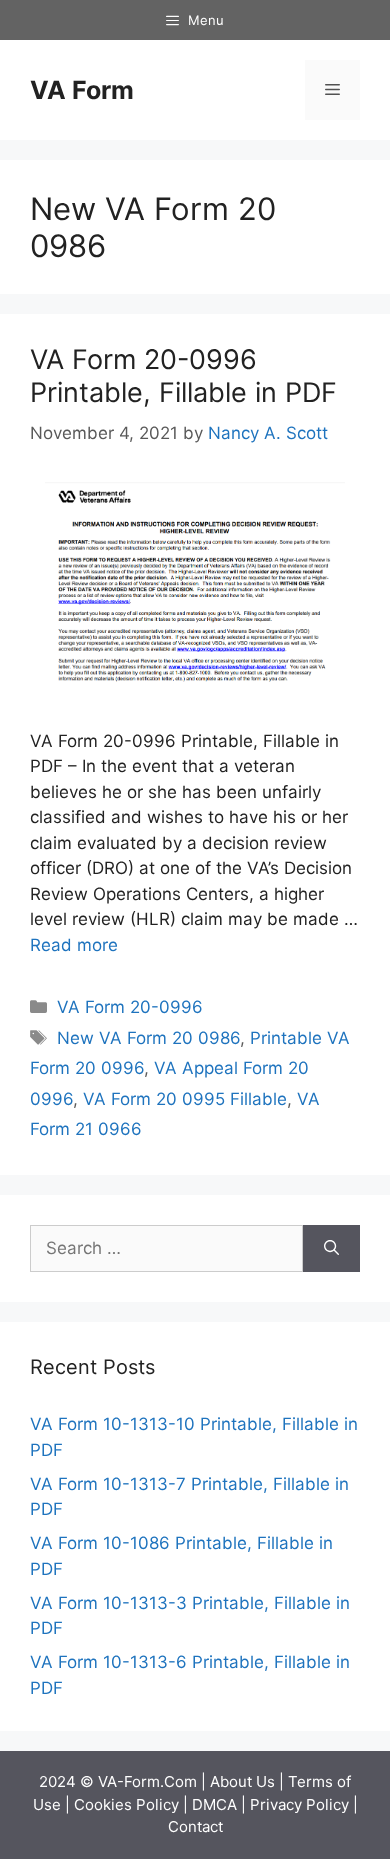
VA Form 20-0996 (130, 1007)
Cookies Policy (126, 1804)
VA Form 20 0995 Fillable (185, 1099)
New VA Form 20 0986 (148, 1038)
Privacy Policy (299, 1804)
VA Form (82, 90)
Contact (195, 1826)
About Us (242, 1781)
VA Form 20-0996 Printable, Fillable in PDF (183, 375)
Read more (74, 945)
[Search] (331, 1249)
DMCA (214, 1804)
